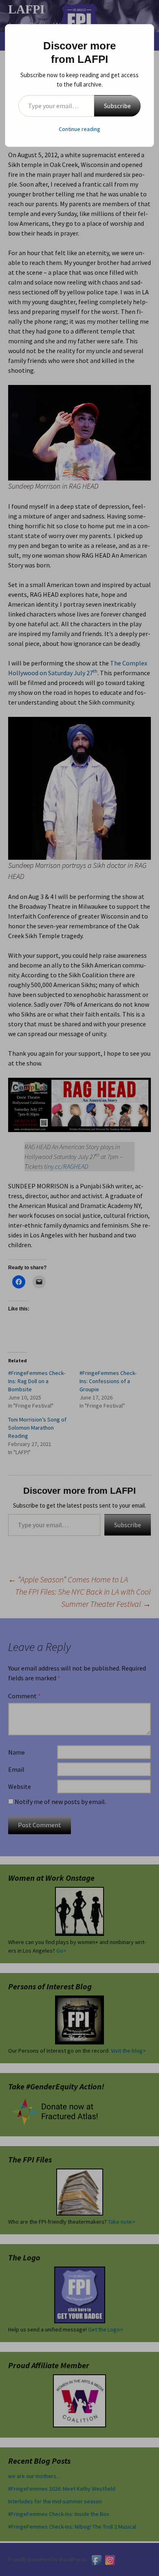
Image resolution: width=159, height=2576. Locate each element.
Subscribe (117, 106)
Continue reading (79, 129)
